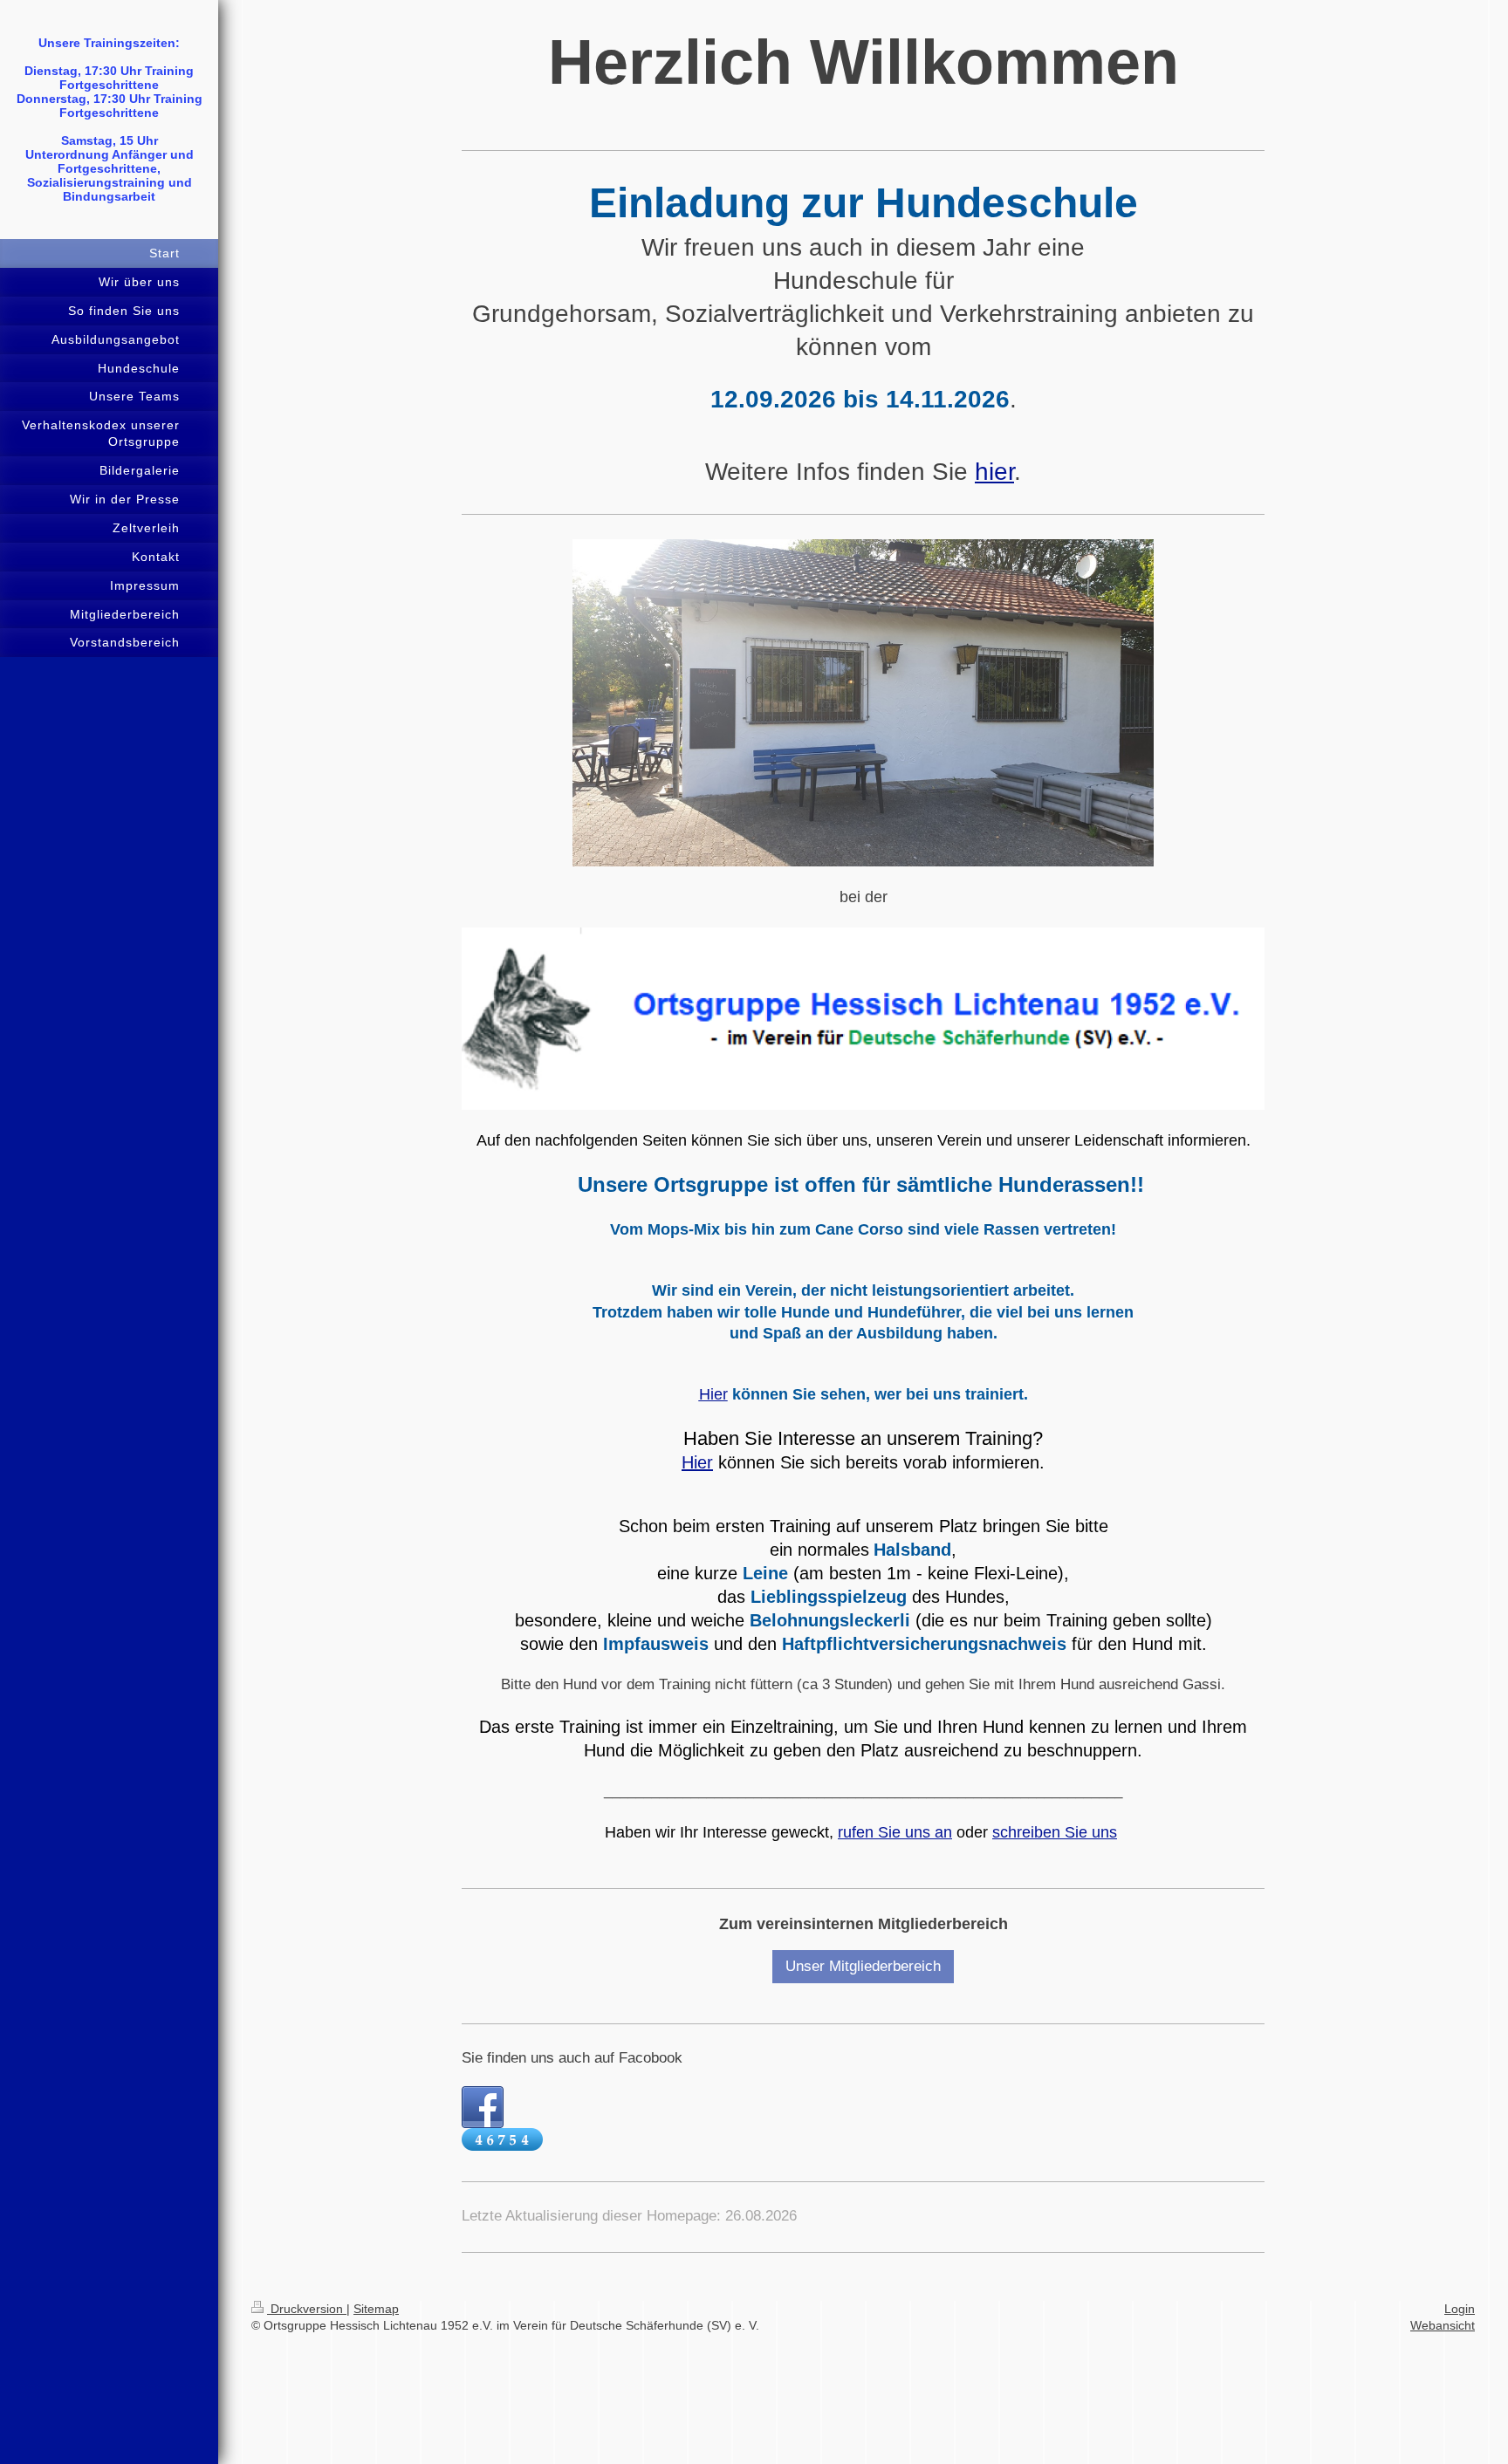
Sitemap (376, 2309)
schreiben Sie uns (1055, 1832)
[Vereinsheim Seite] (863, 703)
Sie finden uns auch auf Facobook (572, 2058)
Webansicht (1443, 2325)
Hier (697, 1462)
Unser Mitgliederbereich (863, 1966)
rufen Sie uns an (895, 1832)
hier (994, 472)
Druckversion (307, 2309)
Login (1460, 2309)
